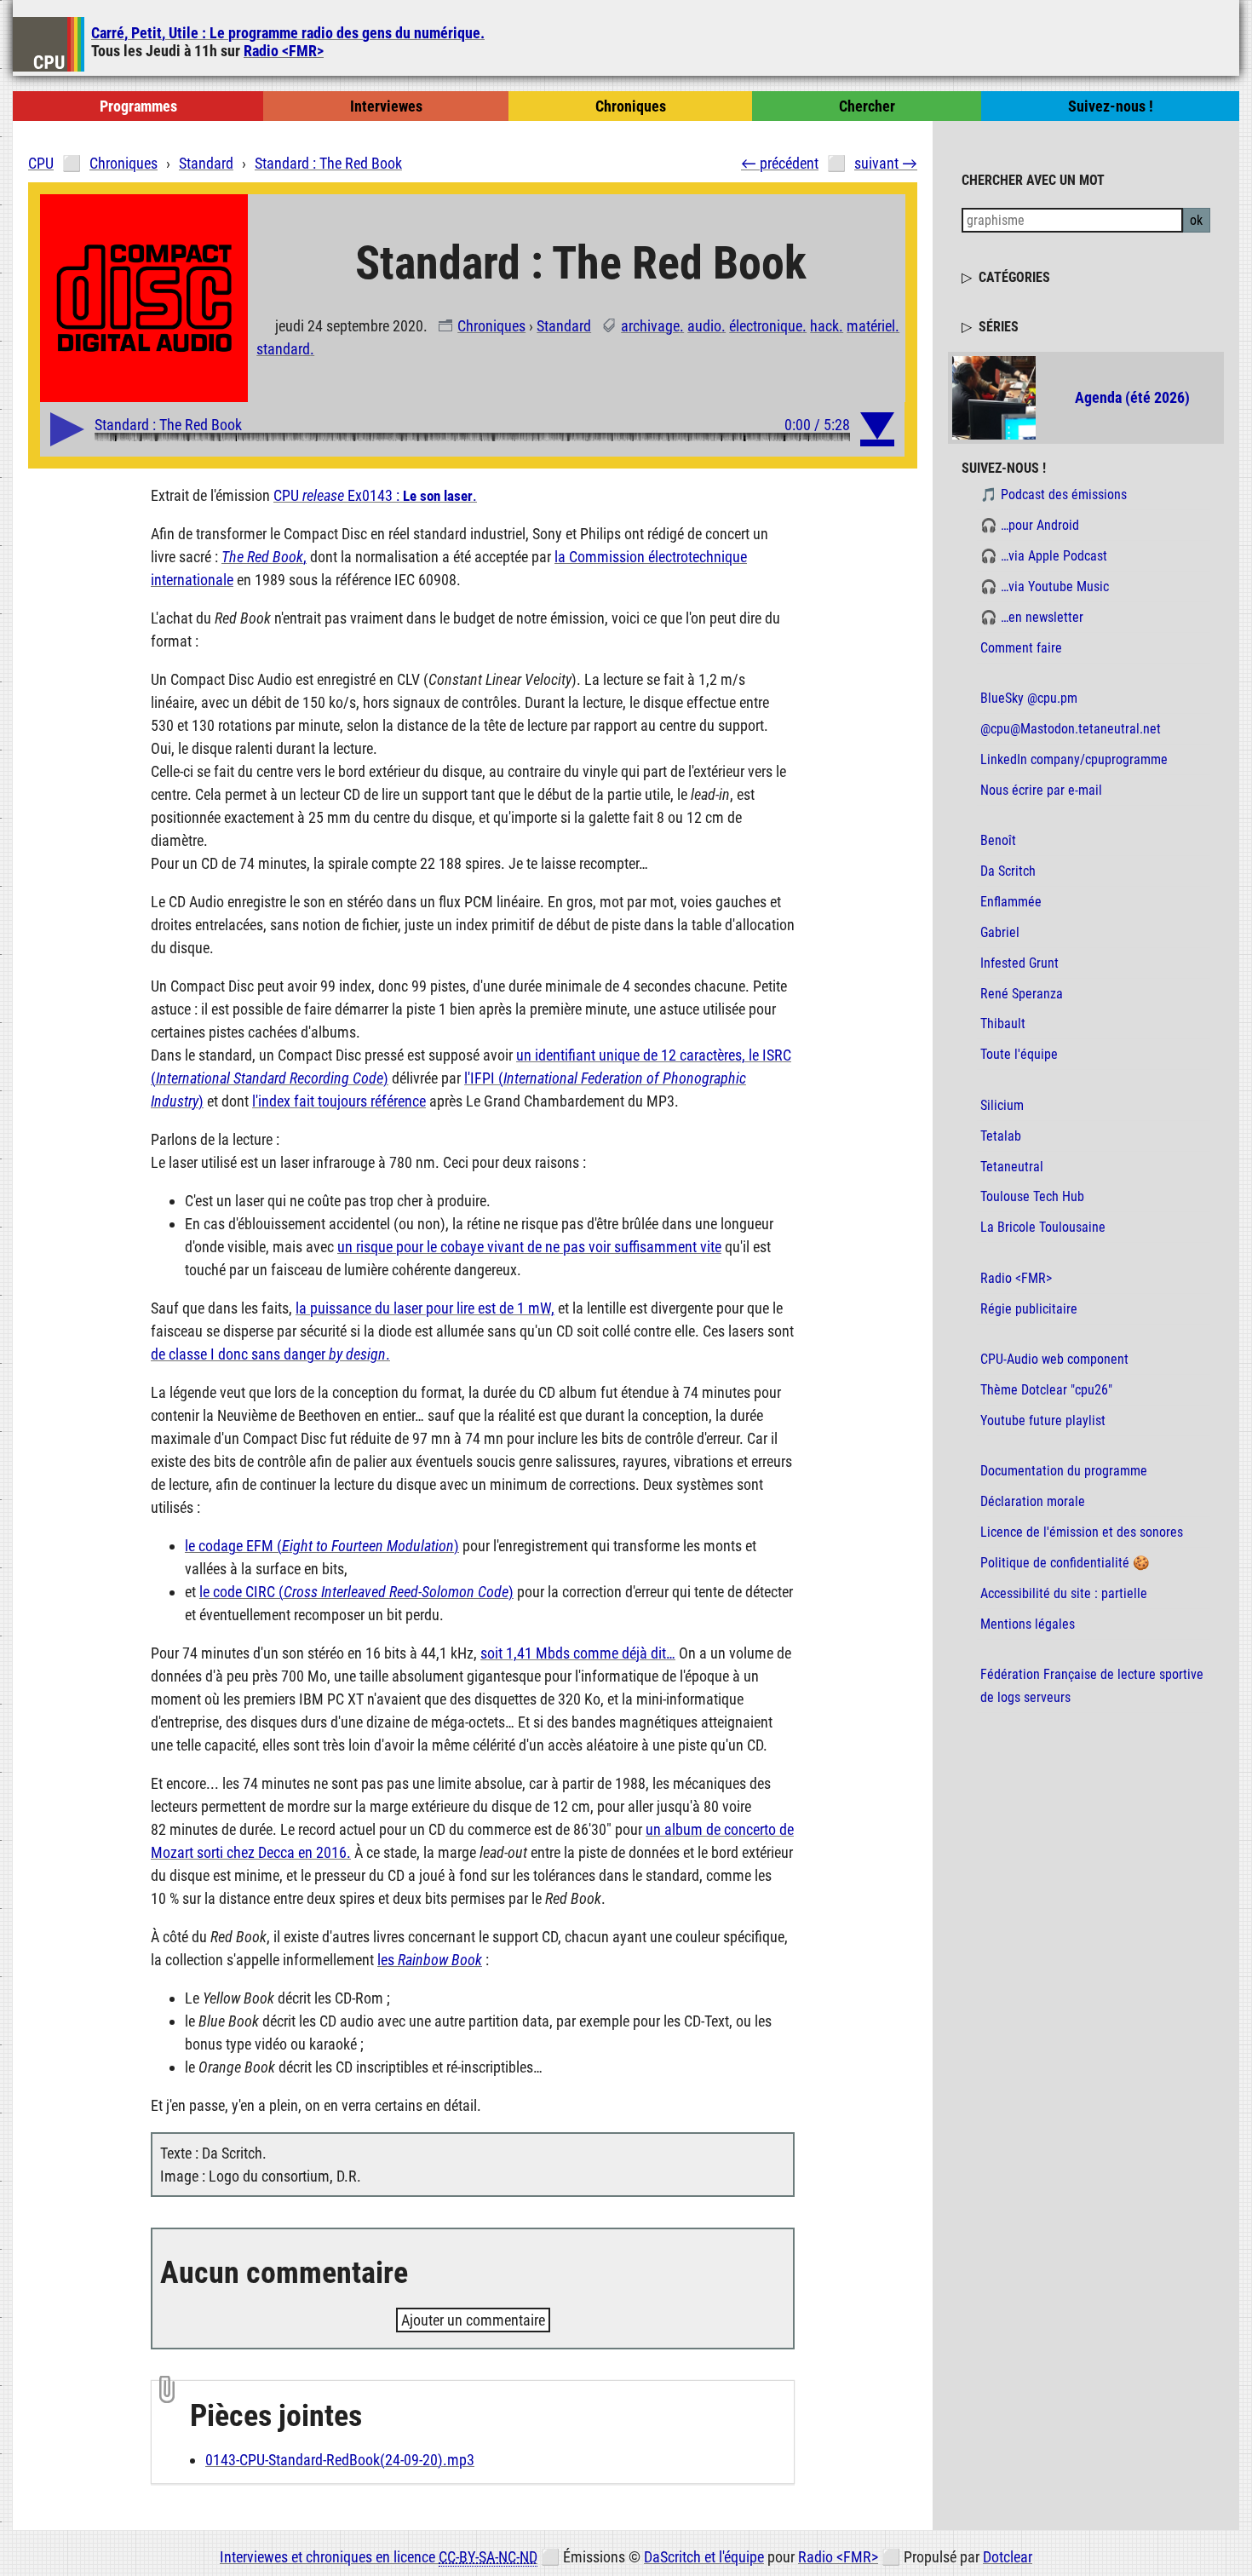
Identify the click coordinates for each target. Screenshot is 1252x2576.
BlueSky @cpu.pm (1029, 698)
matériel (871, 326)
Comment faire (1021, 648)
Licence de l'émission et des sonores (1082, 1532)
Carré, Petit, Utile (288, 33)
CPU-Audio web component (1054, 1359)
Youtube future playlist (1043, 1420)
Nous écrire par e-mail (1041, 790)
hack (824, 326)
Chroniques (491, 326)
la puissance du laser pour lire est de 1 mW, (425, 1308)
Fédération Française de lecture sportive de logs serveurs (1092, 1686)
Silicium (1002, 1105)
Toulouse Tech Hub (1032, 1196)
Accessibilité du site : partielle (1064, 1593)
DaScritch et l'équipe (704, 2557)
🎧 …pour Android (1030, 525)
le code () (356, 1592)
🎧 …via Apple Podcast (1044, 556)
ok (1196, 220)
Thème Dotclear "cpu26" (1046, 1390)
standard (283, 349)
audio (704, 326)
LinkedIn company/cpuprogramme (1074, 759)
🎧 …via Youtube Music (1045, 586)
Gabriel (1000, 932)
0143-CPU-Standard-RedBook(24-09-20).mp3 (340, 2460)
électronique (766, 326)
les (430, 1960)
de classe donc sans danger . (270, 1354)
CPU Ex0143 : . (375, 495)
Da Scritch (1008, 871)
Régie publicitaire (1029, 1309)
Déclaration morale (1033, 1501)
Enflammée (1011, 902)
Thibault (1003, 1023)
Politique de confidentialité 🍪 (1065, 1563)
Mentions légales (1028, 1624)
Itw (386, 106)
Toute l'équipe (1019, 1054)
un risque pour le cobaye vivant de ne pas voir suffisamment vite (529, 1247)
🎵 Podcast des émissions (1054, 494)
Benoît (998, 840)
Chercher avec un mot (1033, 179)
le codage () (322, 1546)
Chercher (867, 106)
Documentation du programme (1064, 1471)
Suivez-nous (1111, 106)
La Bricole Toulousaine (1043, 1227)
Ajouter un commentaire (473, 2320)
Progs (138, 106)
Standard (564, 326)
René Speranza (1022, 994)
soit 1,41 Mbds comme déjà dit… (578, 1653)
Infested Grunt (1019, 963)
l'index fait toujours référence (339, 1101)
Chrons (631, 106)
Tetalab (1001, 1136)
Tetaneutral (1012, 1167)
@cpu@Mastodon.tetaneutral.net (1071, 729)
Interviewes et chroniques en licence (379, 2557)
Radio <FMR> (284, 51)
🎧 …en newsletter (1032, 617)
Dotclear (1008, 2557)
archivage (650, 326)
